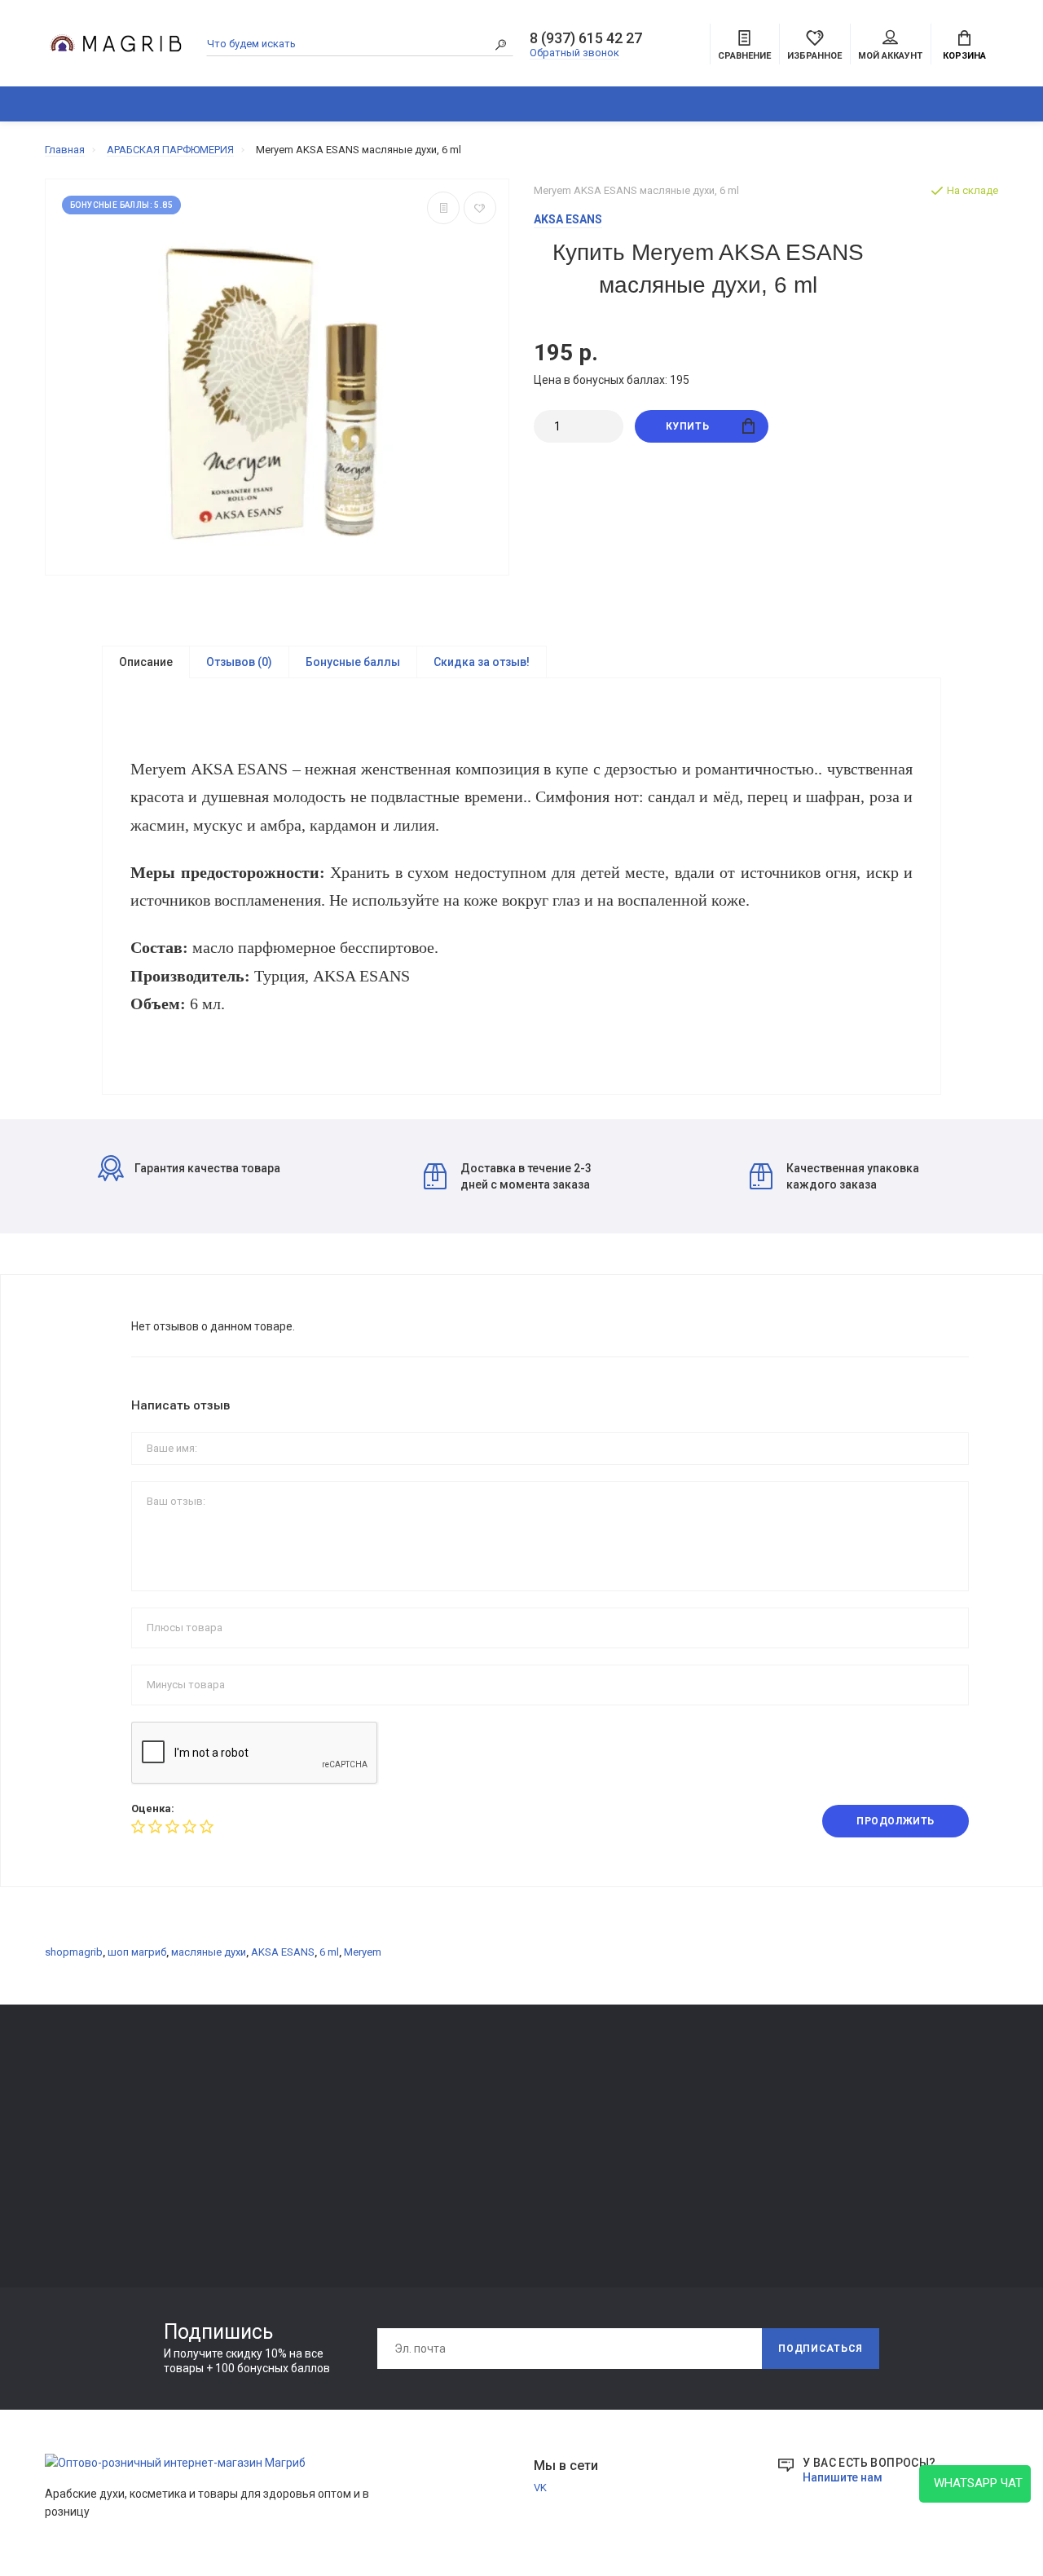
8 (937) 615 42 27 (586, 38)
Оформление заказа (678, 2148)
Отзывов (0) (239, 662)
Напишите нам (843, 2477)
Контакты (264, 2102)
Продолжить (896, 1821)
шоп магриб (137, 1952)
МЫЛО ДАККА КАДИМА (104, 2144)
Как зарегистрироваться (301, 2148)
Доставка (458, 2102)
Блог (955, 104)
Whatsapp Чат (975, 2483)
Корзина (964, 56)
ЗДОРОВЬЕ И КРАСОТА (234, 104)
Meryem (363, 1952)
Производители (667, 2125)
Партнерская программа (494, 2170)
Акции (642, 2170)
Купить (688, 426)
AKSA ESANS (283, 1952)
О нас (252, 2125)
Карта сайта (657, 2102)
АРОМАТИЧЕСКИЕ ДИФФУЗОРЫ (405, 104)
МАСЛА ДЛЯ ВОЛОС (95, 2212)
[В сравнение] (443, 208)
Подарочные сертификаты (306, 2193)
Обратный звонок (574, 53)
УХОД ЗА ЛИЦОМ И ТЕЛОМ (111, 2189)
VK (540, 2488)
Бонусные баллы (353, 662)
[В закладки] (480, 208)
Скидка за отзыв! (482, 662)
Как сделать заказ (285, 2170)
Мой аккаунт (890, 56)
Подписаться (821, 2349)
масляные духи (209, 1952)
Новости (455, 2125)
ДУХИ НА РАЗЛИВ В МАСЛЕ (742, 104)
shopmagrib (74, 1952)
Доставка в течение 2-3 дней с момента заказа (526, 1176)
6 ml (329, 1952)
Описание (146, 662)
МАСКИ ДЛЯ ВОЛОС (94, 2166)
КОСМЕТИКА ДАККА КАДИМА (568, 104)
